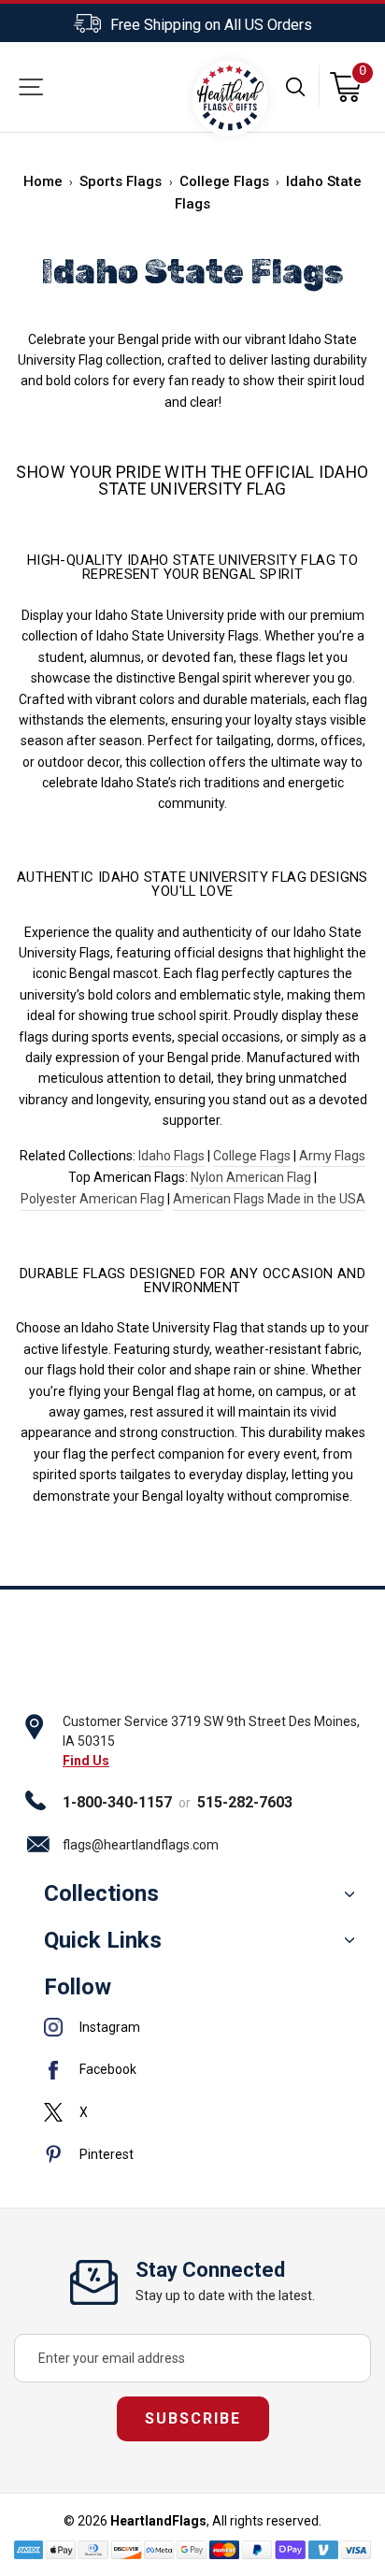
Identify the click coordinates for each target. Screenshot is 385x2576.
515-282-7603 (245, 1802)
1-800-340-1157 (117, 1802)
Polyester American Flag (93, 1199)
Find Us (86, 1761)
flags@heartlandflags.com (141, 1845)
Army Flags (332, 1156)
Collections (101, 1893)
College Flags (224, 181)
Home (43, 181)
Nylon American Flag (251, 1177)
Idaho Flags (171, 1156)
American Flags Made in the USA (269, 1199)
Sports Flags (121, 181)
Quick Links (103, 1940)
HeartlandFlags (158, 2521)
